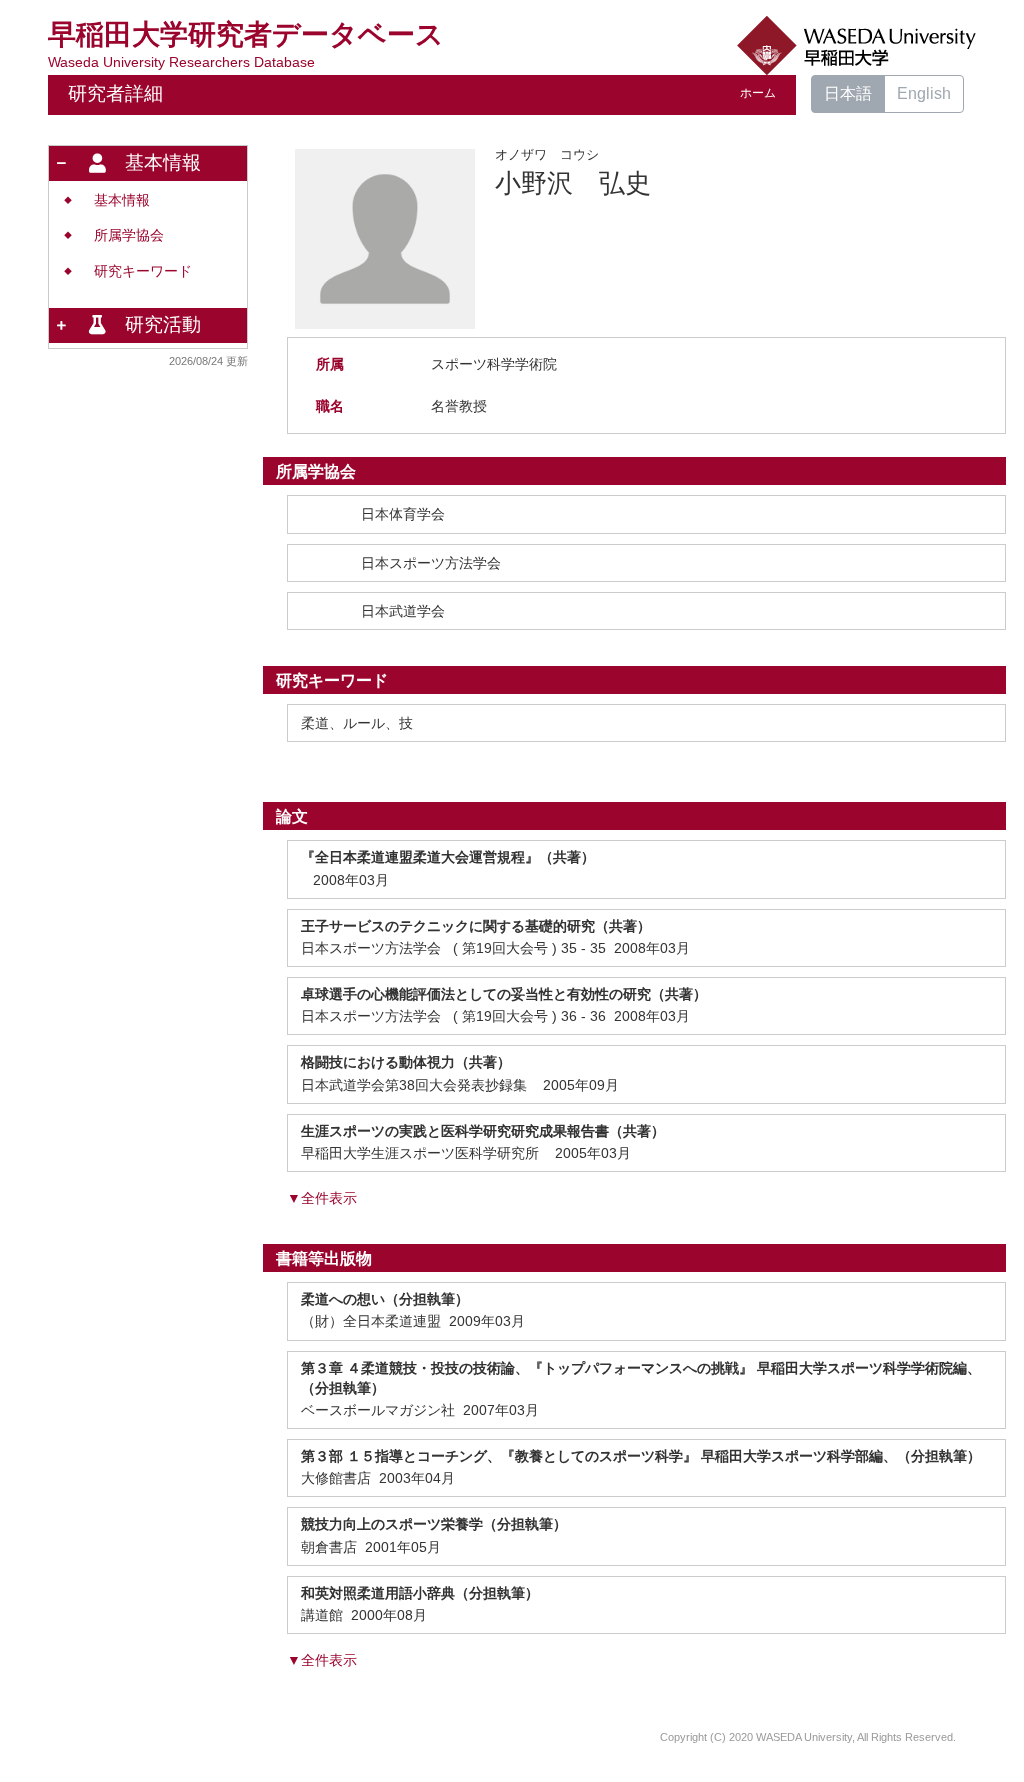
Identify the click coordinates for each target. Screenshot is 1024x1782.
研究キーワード (143, 271)
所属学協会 (129, 235)
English (924, 93)
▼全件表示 (322, 1198)
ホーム (758, 93)
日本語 (848, 93)
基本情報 (122, 200)
